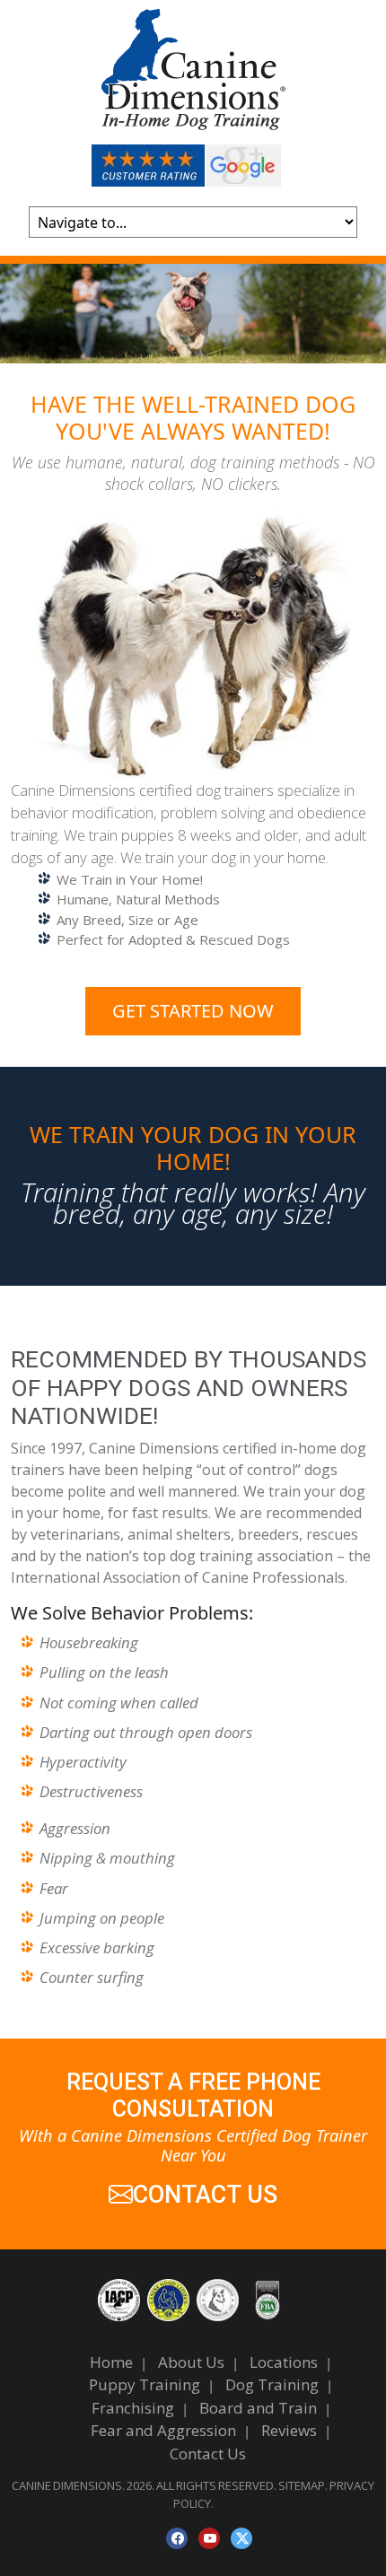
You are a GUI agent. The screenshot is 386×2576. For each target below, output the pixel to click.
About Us (191, 2362)
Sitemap (302, 2485)
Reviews (289, 2430)
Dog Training (272, 2384)
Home (111, 2362)
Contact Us (208, 2454)
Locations (284, 2362)
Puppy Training (145, 2384)
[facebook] (177, 2538)
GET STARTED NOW (193, 1011)
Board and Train (258, 2408)
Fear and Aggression (163, 2430)
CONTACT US (205, 2195)
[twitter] (241, 2538)
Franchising (133, 2408)
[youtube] (209, 2538)
